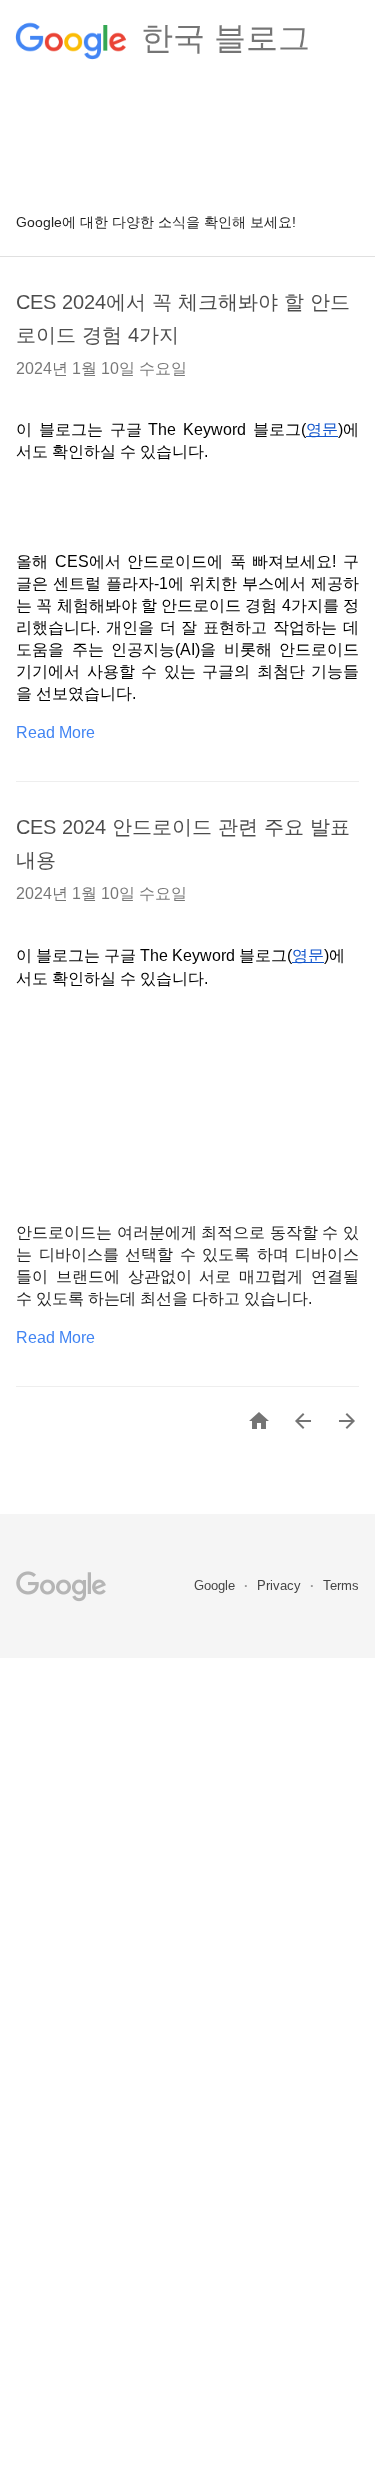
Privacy (281, 1585)
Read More (55, 732)
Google (216, 1585)
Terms (341, 1585)
